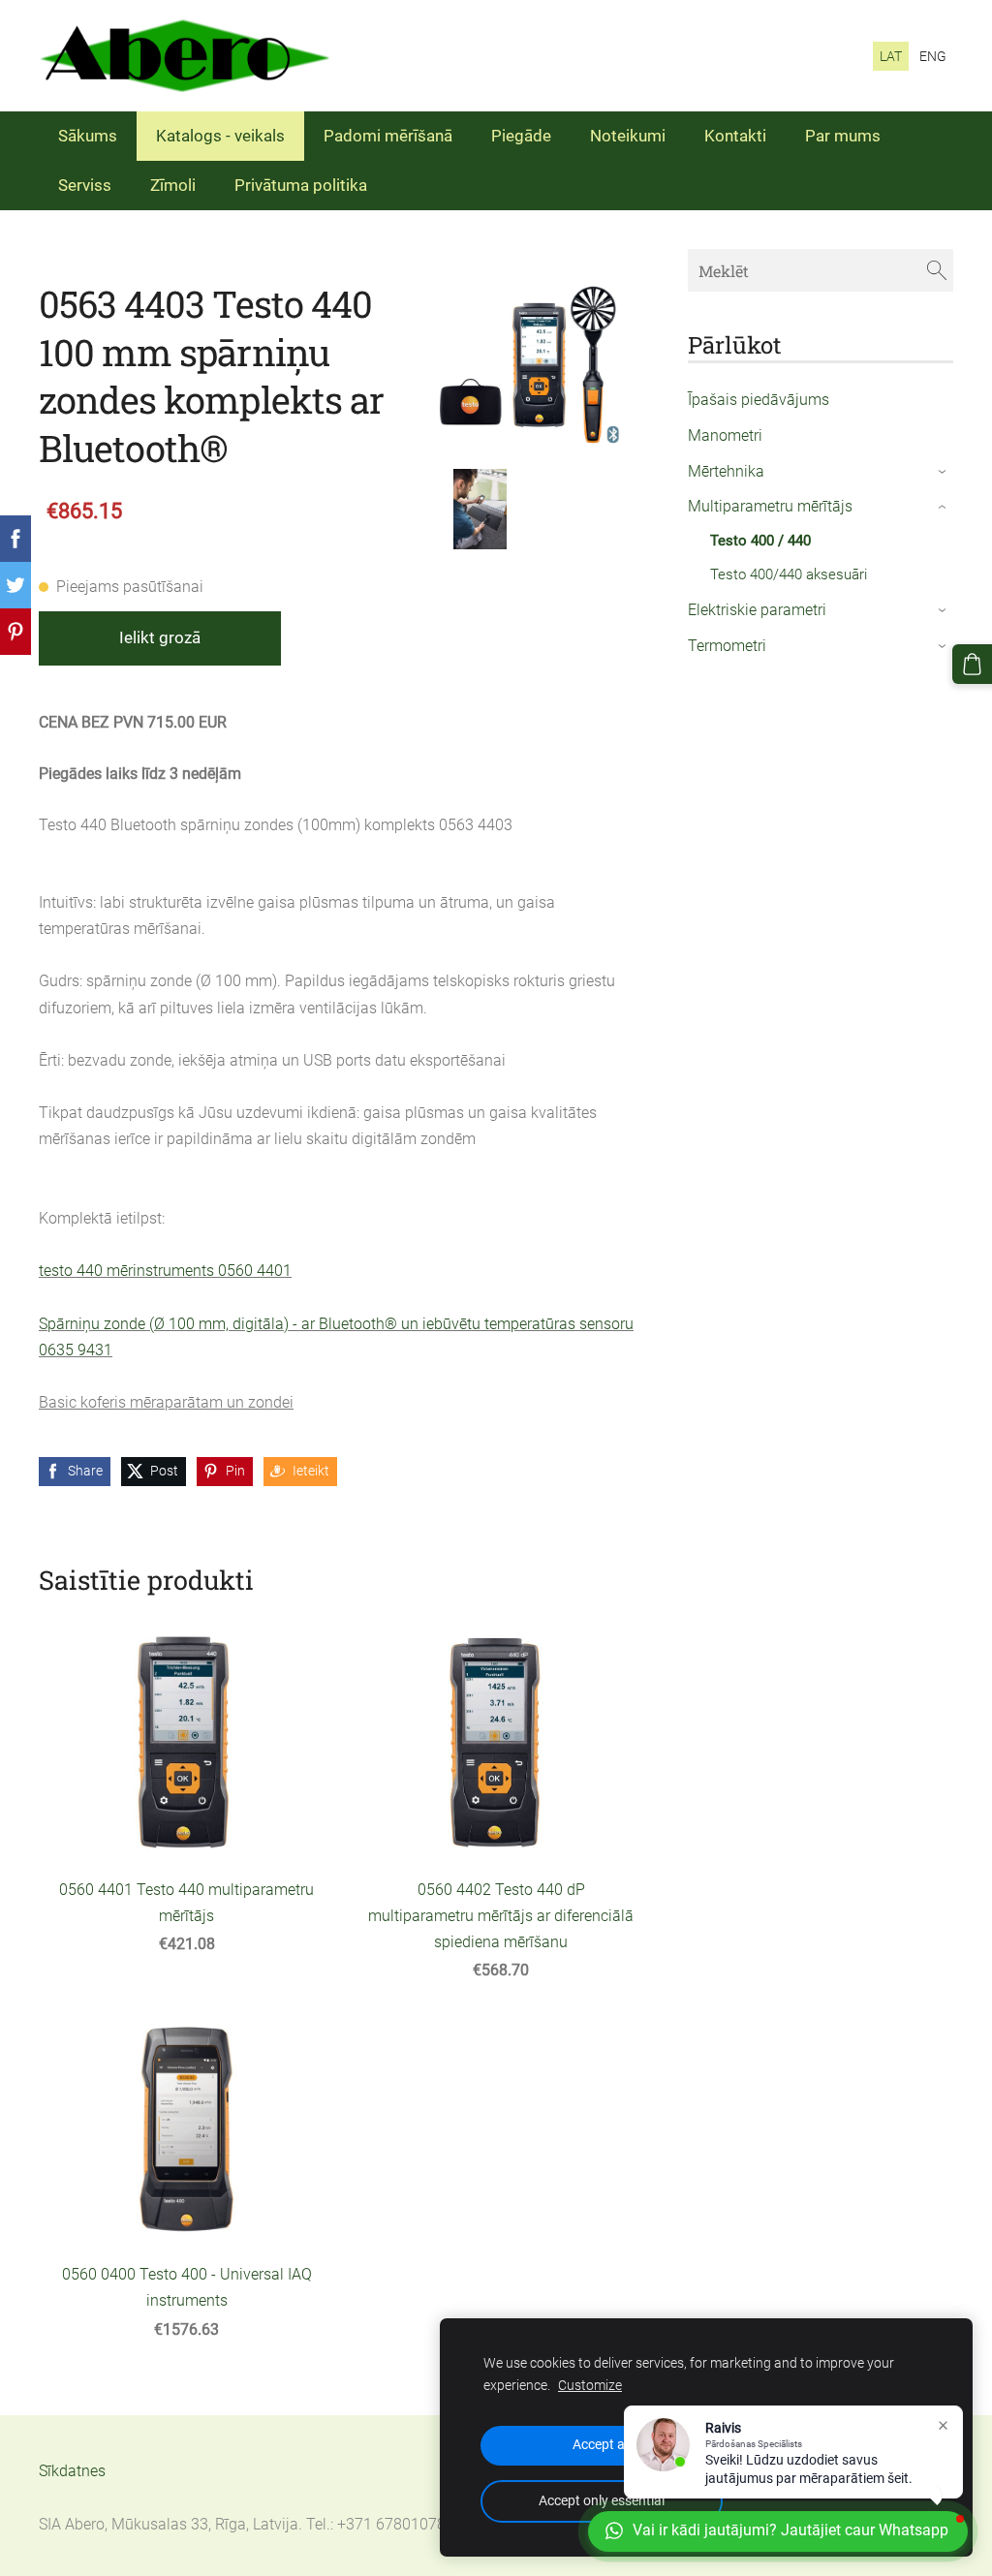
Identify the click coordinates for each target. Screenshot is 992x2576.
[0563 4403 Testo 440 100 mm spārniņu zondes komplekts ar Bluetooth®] (479, 509)
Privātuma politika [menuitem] (301, 185)
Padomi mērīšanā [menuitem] (388, 136)
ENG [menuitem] (933, 56)
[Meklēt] (937, 270)
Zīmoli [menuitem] (173, 185)
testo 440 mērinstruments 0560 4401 (165, 1271)
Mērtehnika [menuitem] (726, 471)
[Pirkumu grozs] (972, 664)
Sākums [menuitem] (88, 136)
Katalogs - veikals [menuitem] (220, 136)
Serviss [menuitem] (85, 185)
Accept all (602, 2445)
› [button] (943, 472)
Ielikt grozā (160, 637)
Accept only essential (602, 2501)
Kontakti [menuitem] (735, 136)
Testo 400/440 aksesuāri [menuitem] (789, 574)
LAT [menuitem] (891, 56)
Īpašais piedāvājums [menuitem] (759, 400)
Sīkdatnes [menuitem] (72, 2471)
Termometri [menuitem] (727, 646)
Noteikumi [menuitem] (628, 136)
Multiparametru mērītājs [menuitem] (770, 506)
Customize (590, 2386)
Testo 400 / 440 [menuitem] (760, 541)
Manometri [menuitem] (725, 435)
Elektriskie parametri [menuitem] (757, 610)
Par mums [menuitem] (843, 136)
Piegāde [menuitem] (521, 136)
